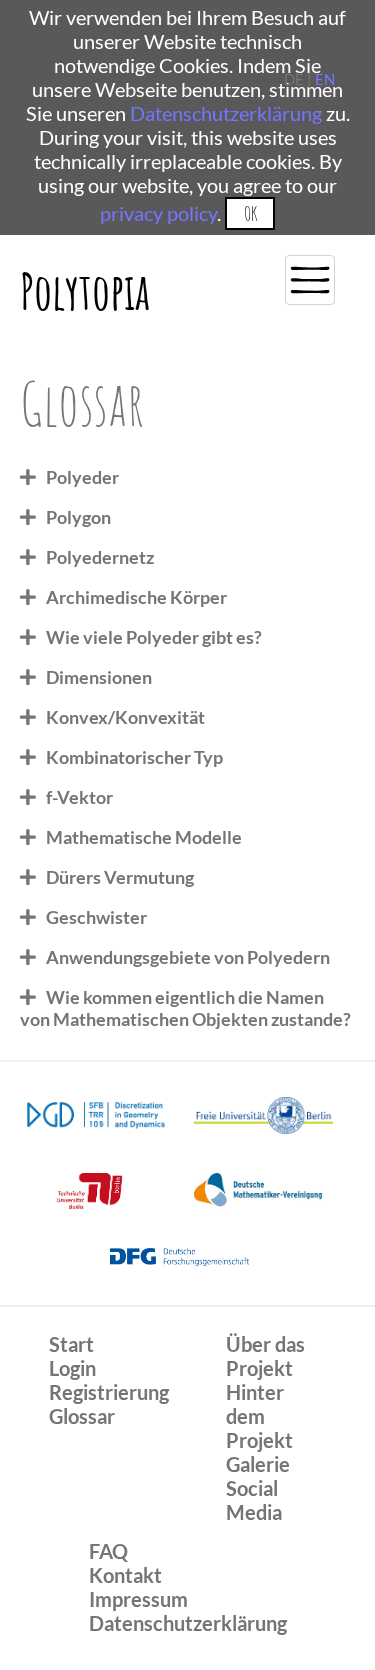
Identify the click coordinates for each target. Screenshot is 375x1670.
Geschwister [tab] (96, 917)
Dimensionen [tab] (99, 677)
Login (72, 1368)
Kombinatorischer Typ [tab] (134, 757)
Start (71, 1344)
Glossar (82, 1416)
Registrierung (109, 1392)
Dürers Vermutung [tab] (120, 877)
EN (325, 79)
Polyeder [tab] (82, 477)
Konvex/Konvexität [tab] (125, 717)
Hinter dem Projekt (259, 1416)
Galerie (258, 1464)
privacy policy (158, 213)
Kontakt (125, 1575)
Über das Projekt (265, 1356)
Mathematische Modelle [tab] (144, 837)
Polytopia (85, 290)
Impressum (138, 1599)
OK (250, 213)
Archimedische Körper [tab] (136, 597)
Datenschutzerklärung (226, 113)
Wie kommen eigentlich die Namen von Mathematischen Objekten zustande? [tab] (185, 1008)
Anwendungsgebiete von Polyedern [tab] (188, 957)
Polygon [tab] (78, 517)
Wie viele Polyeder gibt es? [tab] (154, 637)
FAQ (108, 1551)
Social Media (254, 1500)
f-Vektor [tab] (79, 797)
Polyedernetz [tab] (100, 557)
